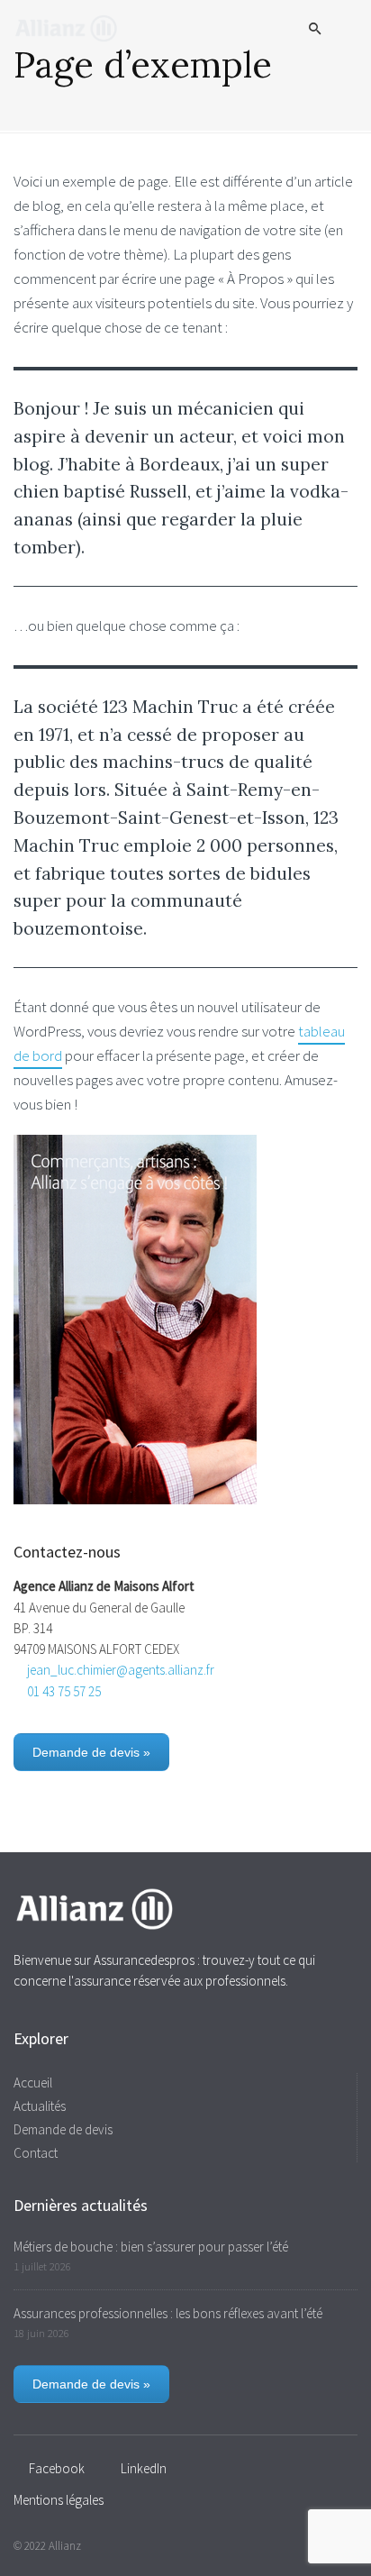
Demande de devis (63, 2129)
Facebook (57, 2468)
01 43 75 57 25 (64, 1691)
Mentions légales (59, 2500)
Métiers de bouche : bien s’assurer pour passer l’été (151, 2247)
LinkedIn (144, 2468)
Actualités (40, 2106)
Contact (36, 2153)
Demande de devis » (91, 1752)
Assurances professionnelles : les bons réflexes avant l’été (168, 2313)
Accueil (33, 2083)
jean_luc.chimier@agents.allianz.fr (121, 1670)
